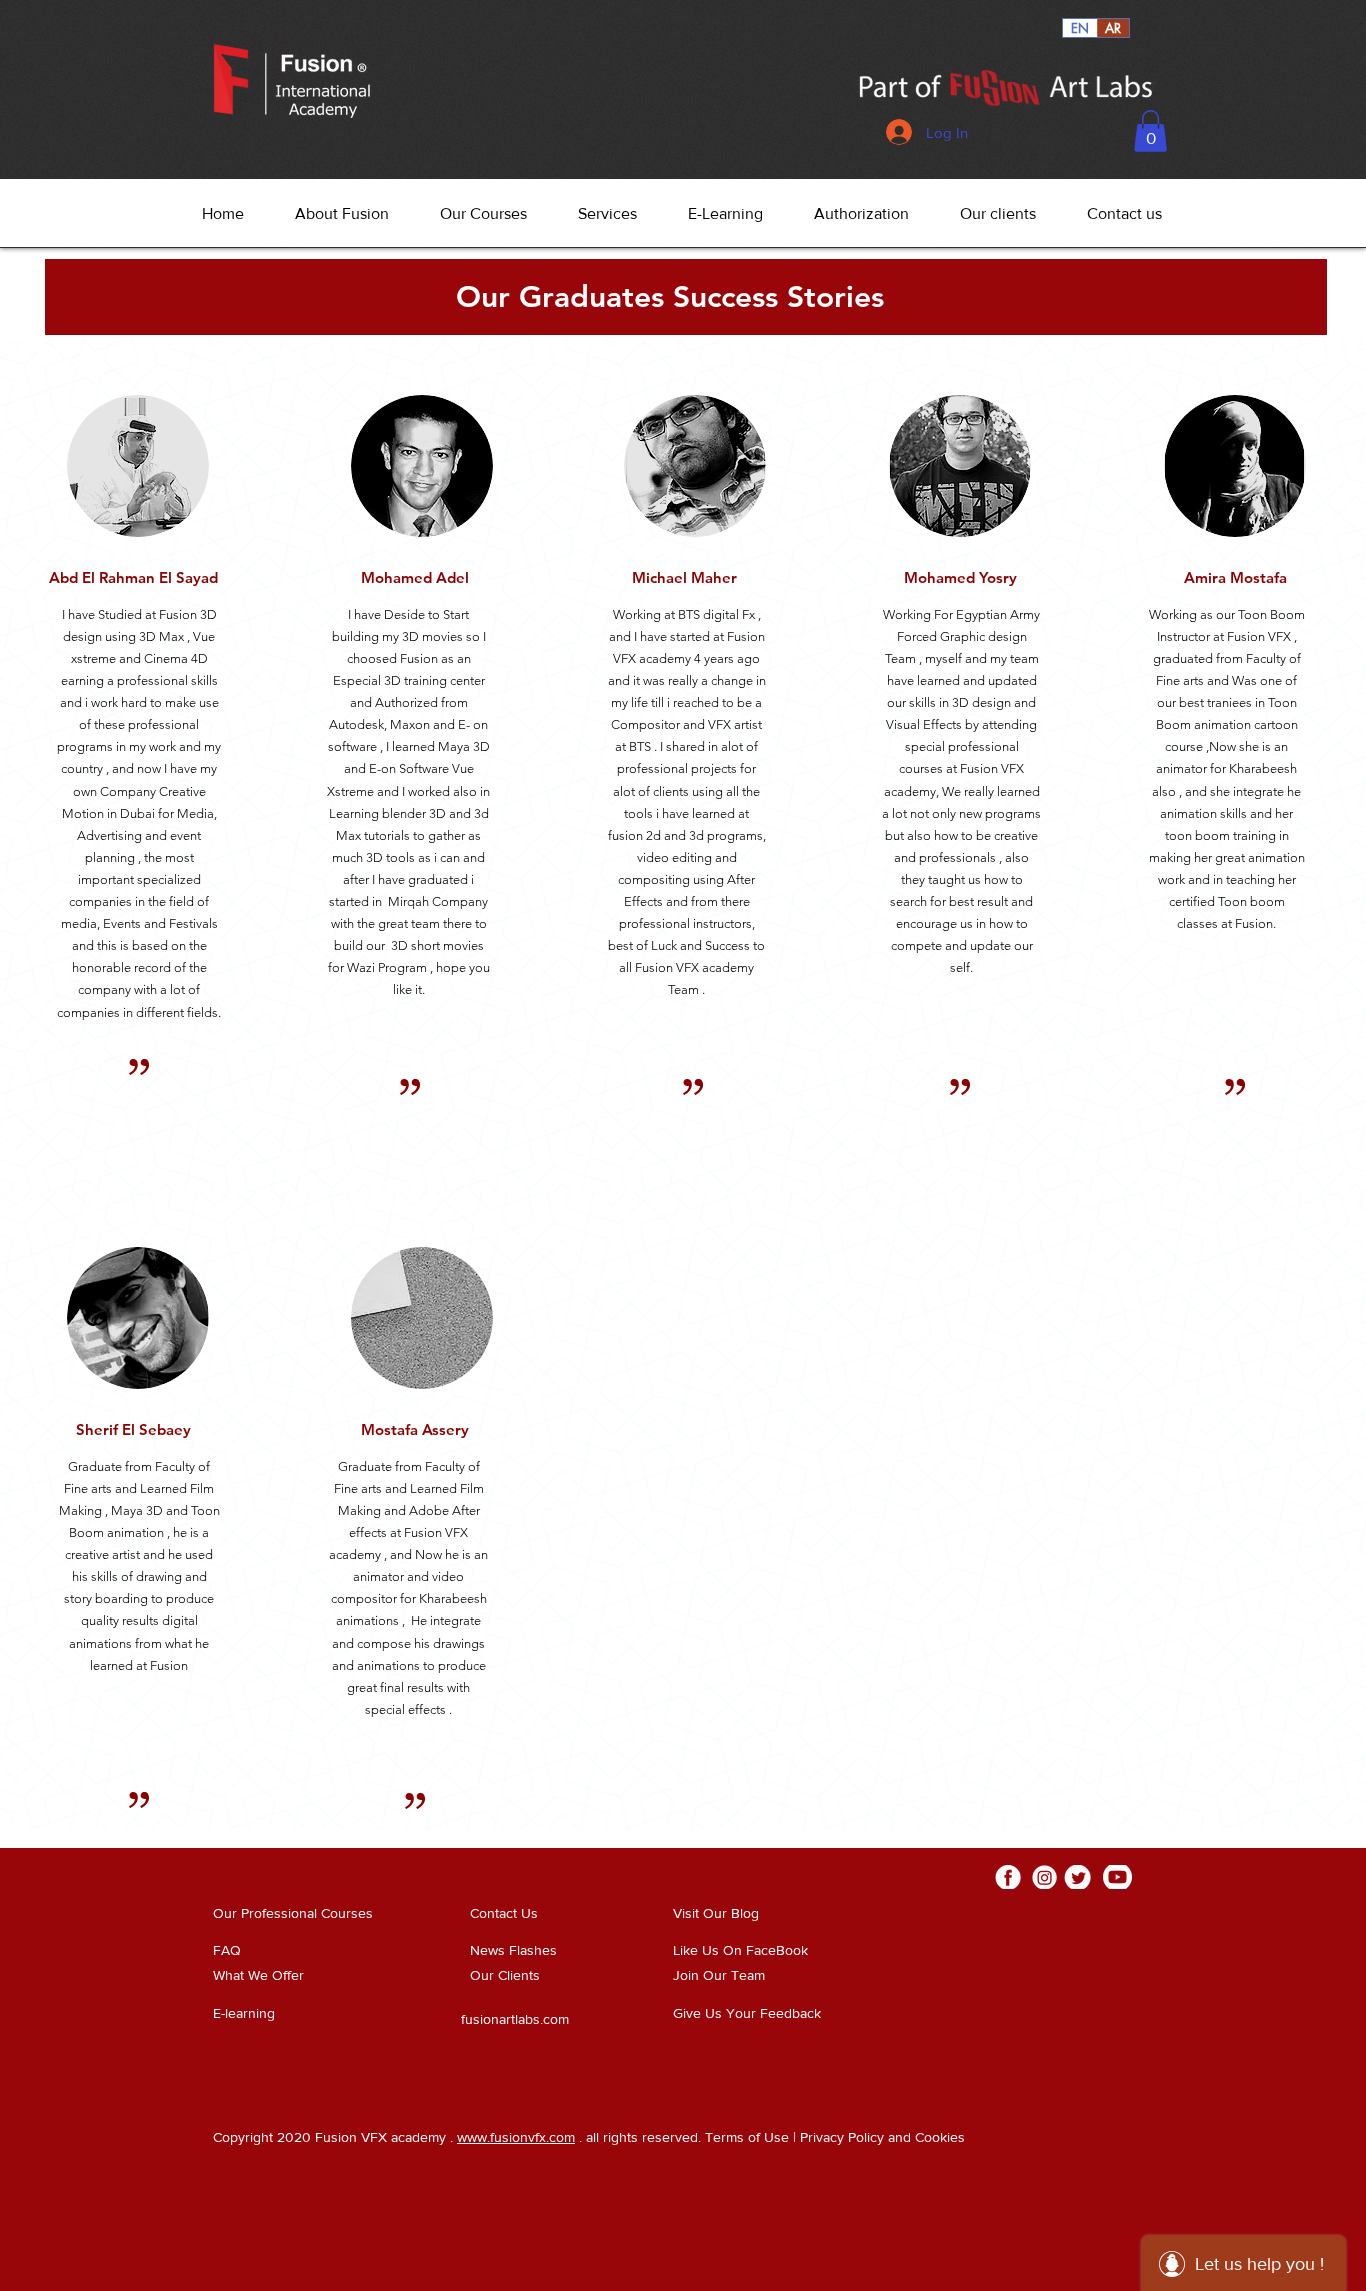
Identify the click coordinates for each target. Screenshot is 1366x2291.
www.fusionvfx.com (516, 2137)
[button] (1150, 131)
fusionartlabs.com (515, 2019)
